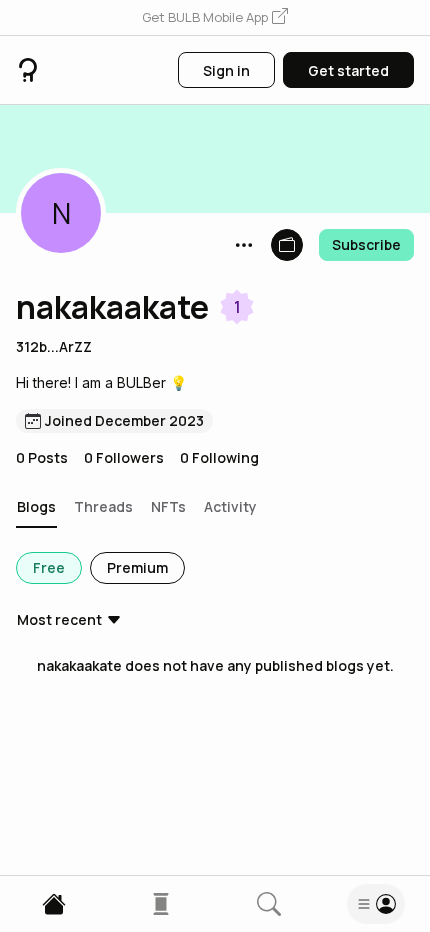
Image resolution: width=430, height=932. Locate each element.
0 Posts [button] (42, 457)
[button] (215, 18)
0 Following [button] (219, 457)
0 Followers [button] (124, 457)
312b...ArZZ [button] (54, 346)
